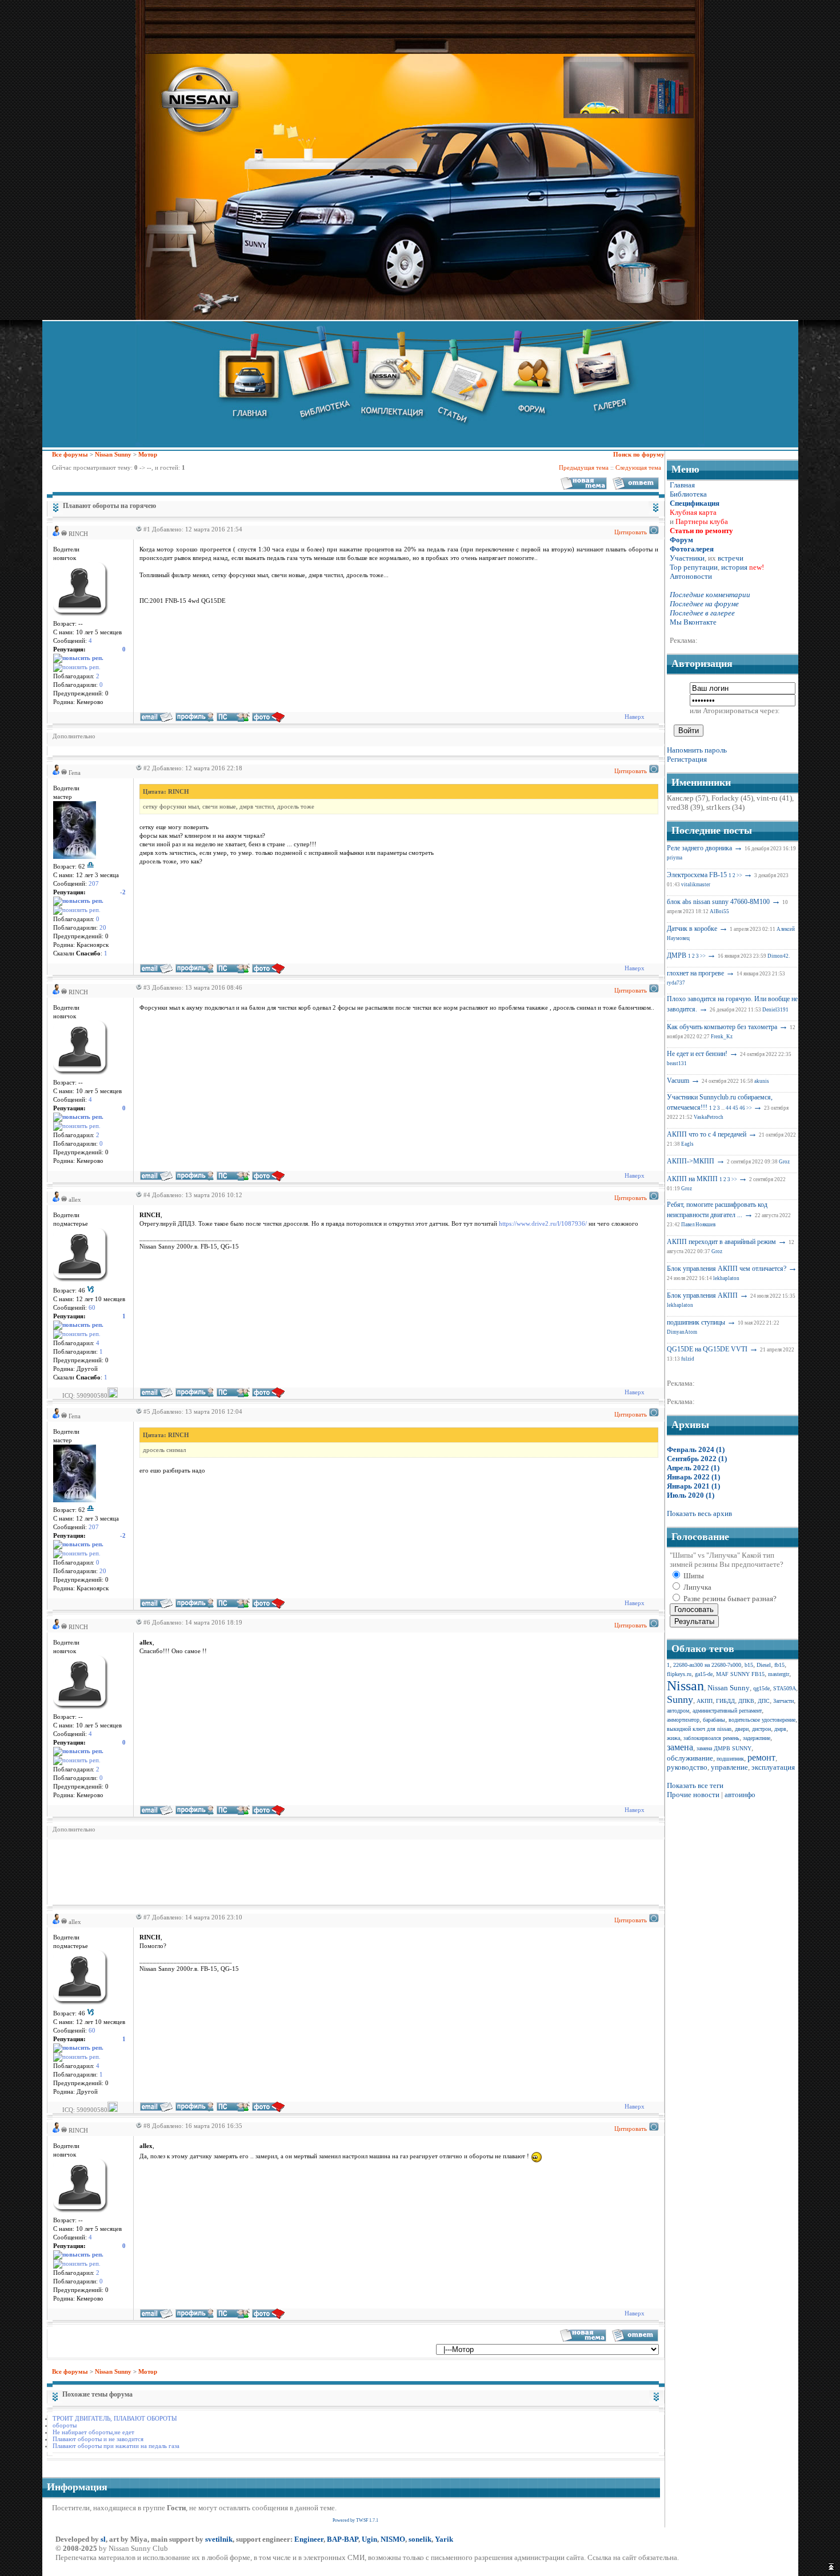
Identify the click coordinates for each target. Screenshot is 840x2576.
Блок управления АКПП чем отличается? (727, 1269)
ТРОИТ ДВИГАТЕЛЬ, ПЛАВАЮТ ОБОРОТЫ (115, 2418)
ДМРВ (677, 955)
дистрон (761, 1729)
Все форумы (70, 454)
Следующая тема (638, 467)
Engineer (309, 2539)
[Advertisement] (261, 1871)
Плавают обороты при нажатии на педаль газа (116, 2446)
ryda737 (676, 983)
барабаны (714, 1720)
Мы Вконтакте (693, 622)
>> (739, 875)
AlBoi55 (719, 911)
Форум (681, 540)
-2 (123, 892)
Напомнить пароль (697, 750)
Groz (784, 1162)
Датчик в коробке (692, 929)
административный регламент (727, 1711)
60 (92, 1308)
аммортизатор (683, 1720)
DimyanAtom (682, 1332)
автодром (678, 1711)
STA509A (785, 1688)
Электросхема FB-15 (697, 875)
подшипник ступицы (696, 1322)
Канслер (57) (687, 798)
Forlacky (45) (732, 798)
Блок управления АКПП (702, 1295)
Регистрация (687, 759)
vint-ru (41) (774, 798)
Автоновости (691, 576)
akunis (762, 1081)
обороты (65, 2425)
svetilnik (219, 2539)
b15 (749, 1665)
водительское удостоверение (762, 1720)
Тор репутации (694, 567)
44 (729, 1108)
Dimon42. (779, 956)
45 (735, 1108)
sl (103, 2539)
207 (94, 884)
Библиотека (688, 494)
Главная (682, 485)
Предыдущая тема (584, 467)
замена (680, 1747)
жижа (673, 1738)
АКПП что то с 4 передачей (707, 1134)
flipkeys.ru (679, 1674)
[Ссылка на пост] (137, 529)
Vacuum (678, 1081)
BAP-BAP (343, 2539)
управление (729, 1767)
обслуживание (690, 1758)
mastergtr (779, 1674)
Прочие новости (693, 1795)
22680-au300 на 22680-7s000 (707, 1665)
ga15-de (704, 1674)
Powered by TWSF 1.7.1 (355, 2520)
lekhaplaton (726, 1278)
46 (742, 1108)
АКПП (705, 1701)
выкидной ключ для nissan (699, 1729)
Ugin (369, 2539)
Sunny (680, 1699)
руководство (687, 1767)
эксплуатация (773, 1767)
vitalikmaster (696, 885)
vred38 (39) (685, 807)
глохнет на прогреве (695, 973)
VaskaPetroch (709, 1117)
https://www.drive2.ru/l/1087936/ (543, 1224)
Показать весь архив (699, 1513)
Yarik (444, 2539)
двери (742, 1729)
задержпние (757, 1738)
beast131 (677, 1063)
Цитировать (631, 532)
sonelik (420, 2539)
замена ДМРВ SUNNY (724, 1748)
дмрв (780, 1729)
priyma (675, 858)
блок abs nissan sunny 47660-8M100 (718, 902)
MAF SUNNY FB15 (740, 1674)
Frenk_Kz (722, 1037)
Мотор (148, 454)
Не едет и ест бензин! (697, 1054)
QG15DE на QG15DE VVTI (707, 1349)
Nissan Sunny (113, 454)
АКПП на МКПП (692, 1179)
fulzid (688, 1359)
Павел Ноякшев (698, 1225)
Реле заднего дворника (699, 848)
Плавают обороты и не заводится (98, 2439)
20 (103, 928)
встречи (731, 558)
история (734, 567)
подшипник (730, 1759)
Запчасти (783, 1701)
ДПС (764, 1701)
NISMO (393, 2539)
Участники (687, 558)
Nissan (685, 1686)
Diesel (764, 1665)
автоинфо (740, 1795)
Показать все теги (695, 1785)
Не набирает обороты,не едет (93, 2432)
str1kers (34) (725, 807)
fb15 (779, 1665)
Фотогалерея (692, 549)
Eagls (687, 1144)
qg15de (761, 1688)
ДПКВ (746, 1701)
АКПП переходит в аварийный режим (721, 1242)
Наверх (635, 717)
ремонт (761, 1757)
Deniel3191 (775, 1010)
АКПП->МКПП (691, 1161)
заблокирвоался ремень (711, 1738)
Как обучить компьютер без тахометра (722, 1027)
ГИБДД (725, 1701)
